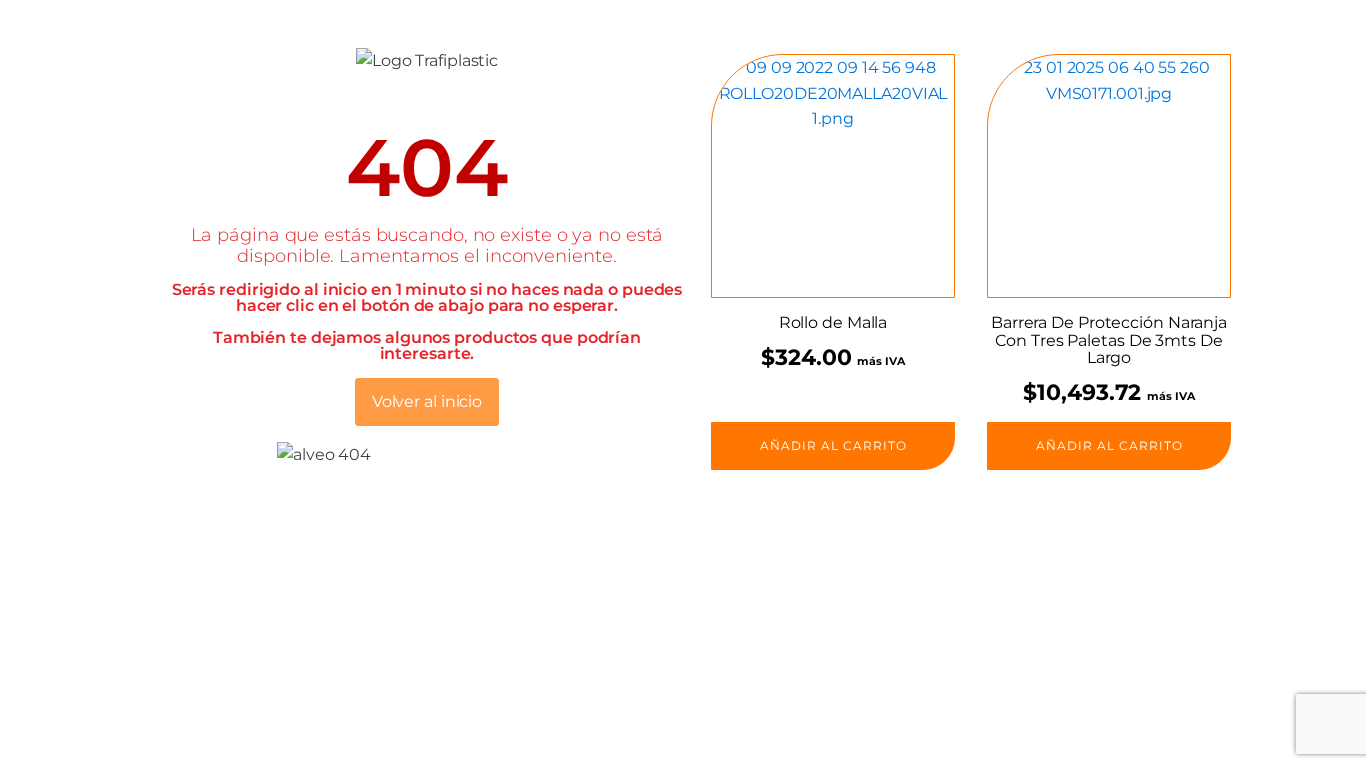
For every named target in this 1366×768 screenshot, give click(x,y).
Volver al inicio (427, 401)
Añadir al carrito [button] (833, 445)
